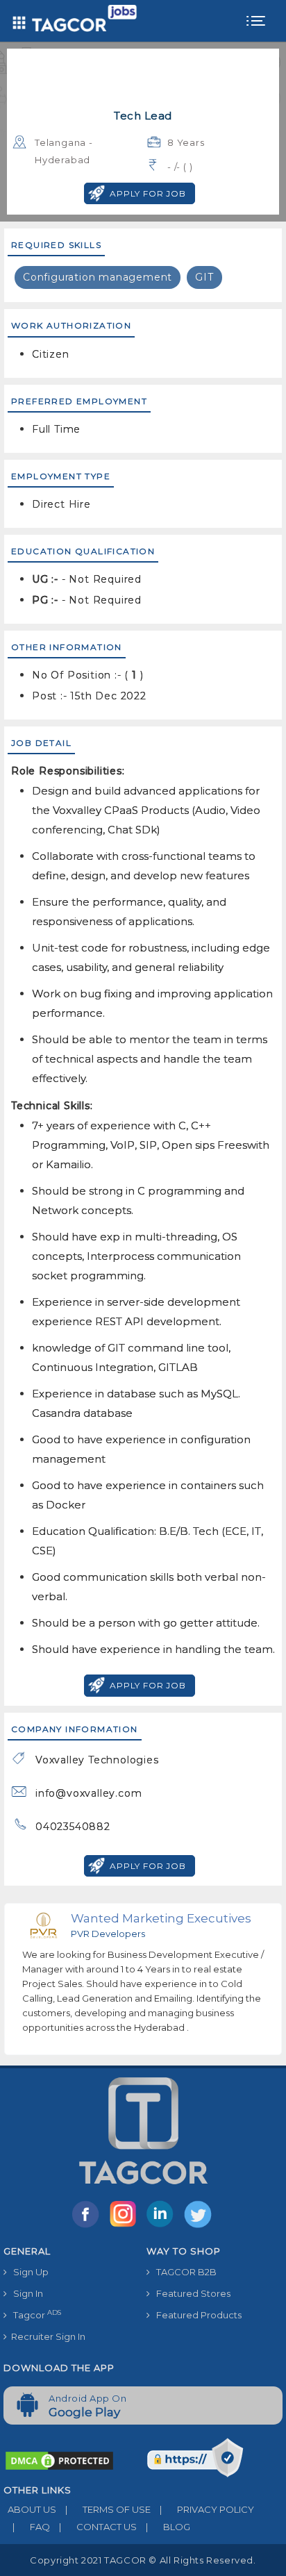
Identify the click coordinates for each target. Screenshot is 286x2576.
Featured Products (196, 2315)
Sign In (25, 2293)
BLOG (168, 2527)
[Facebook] (88, 2227)
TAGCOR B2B (183, 2272)
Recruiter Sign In (46, 2336)
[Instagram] (126, 2227)
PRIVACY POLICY (207, 2509)
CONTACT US (98, 2527)
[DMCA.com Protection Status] (59, 2460)
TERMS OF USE (108, 2509)
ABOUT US (30, 2509)
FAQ (31, 2527)
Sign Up (28, 2272)
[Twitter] (199, 2227)
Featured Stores (190, 2293)
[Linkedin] (163, 2227)
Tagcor (34, 2315)
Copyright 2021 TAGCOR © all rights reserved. (143, 2560)
